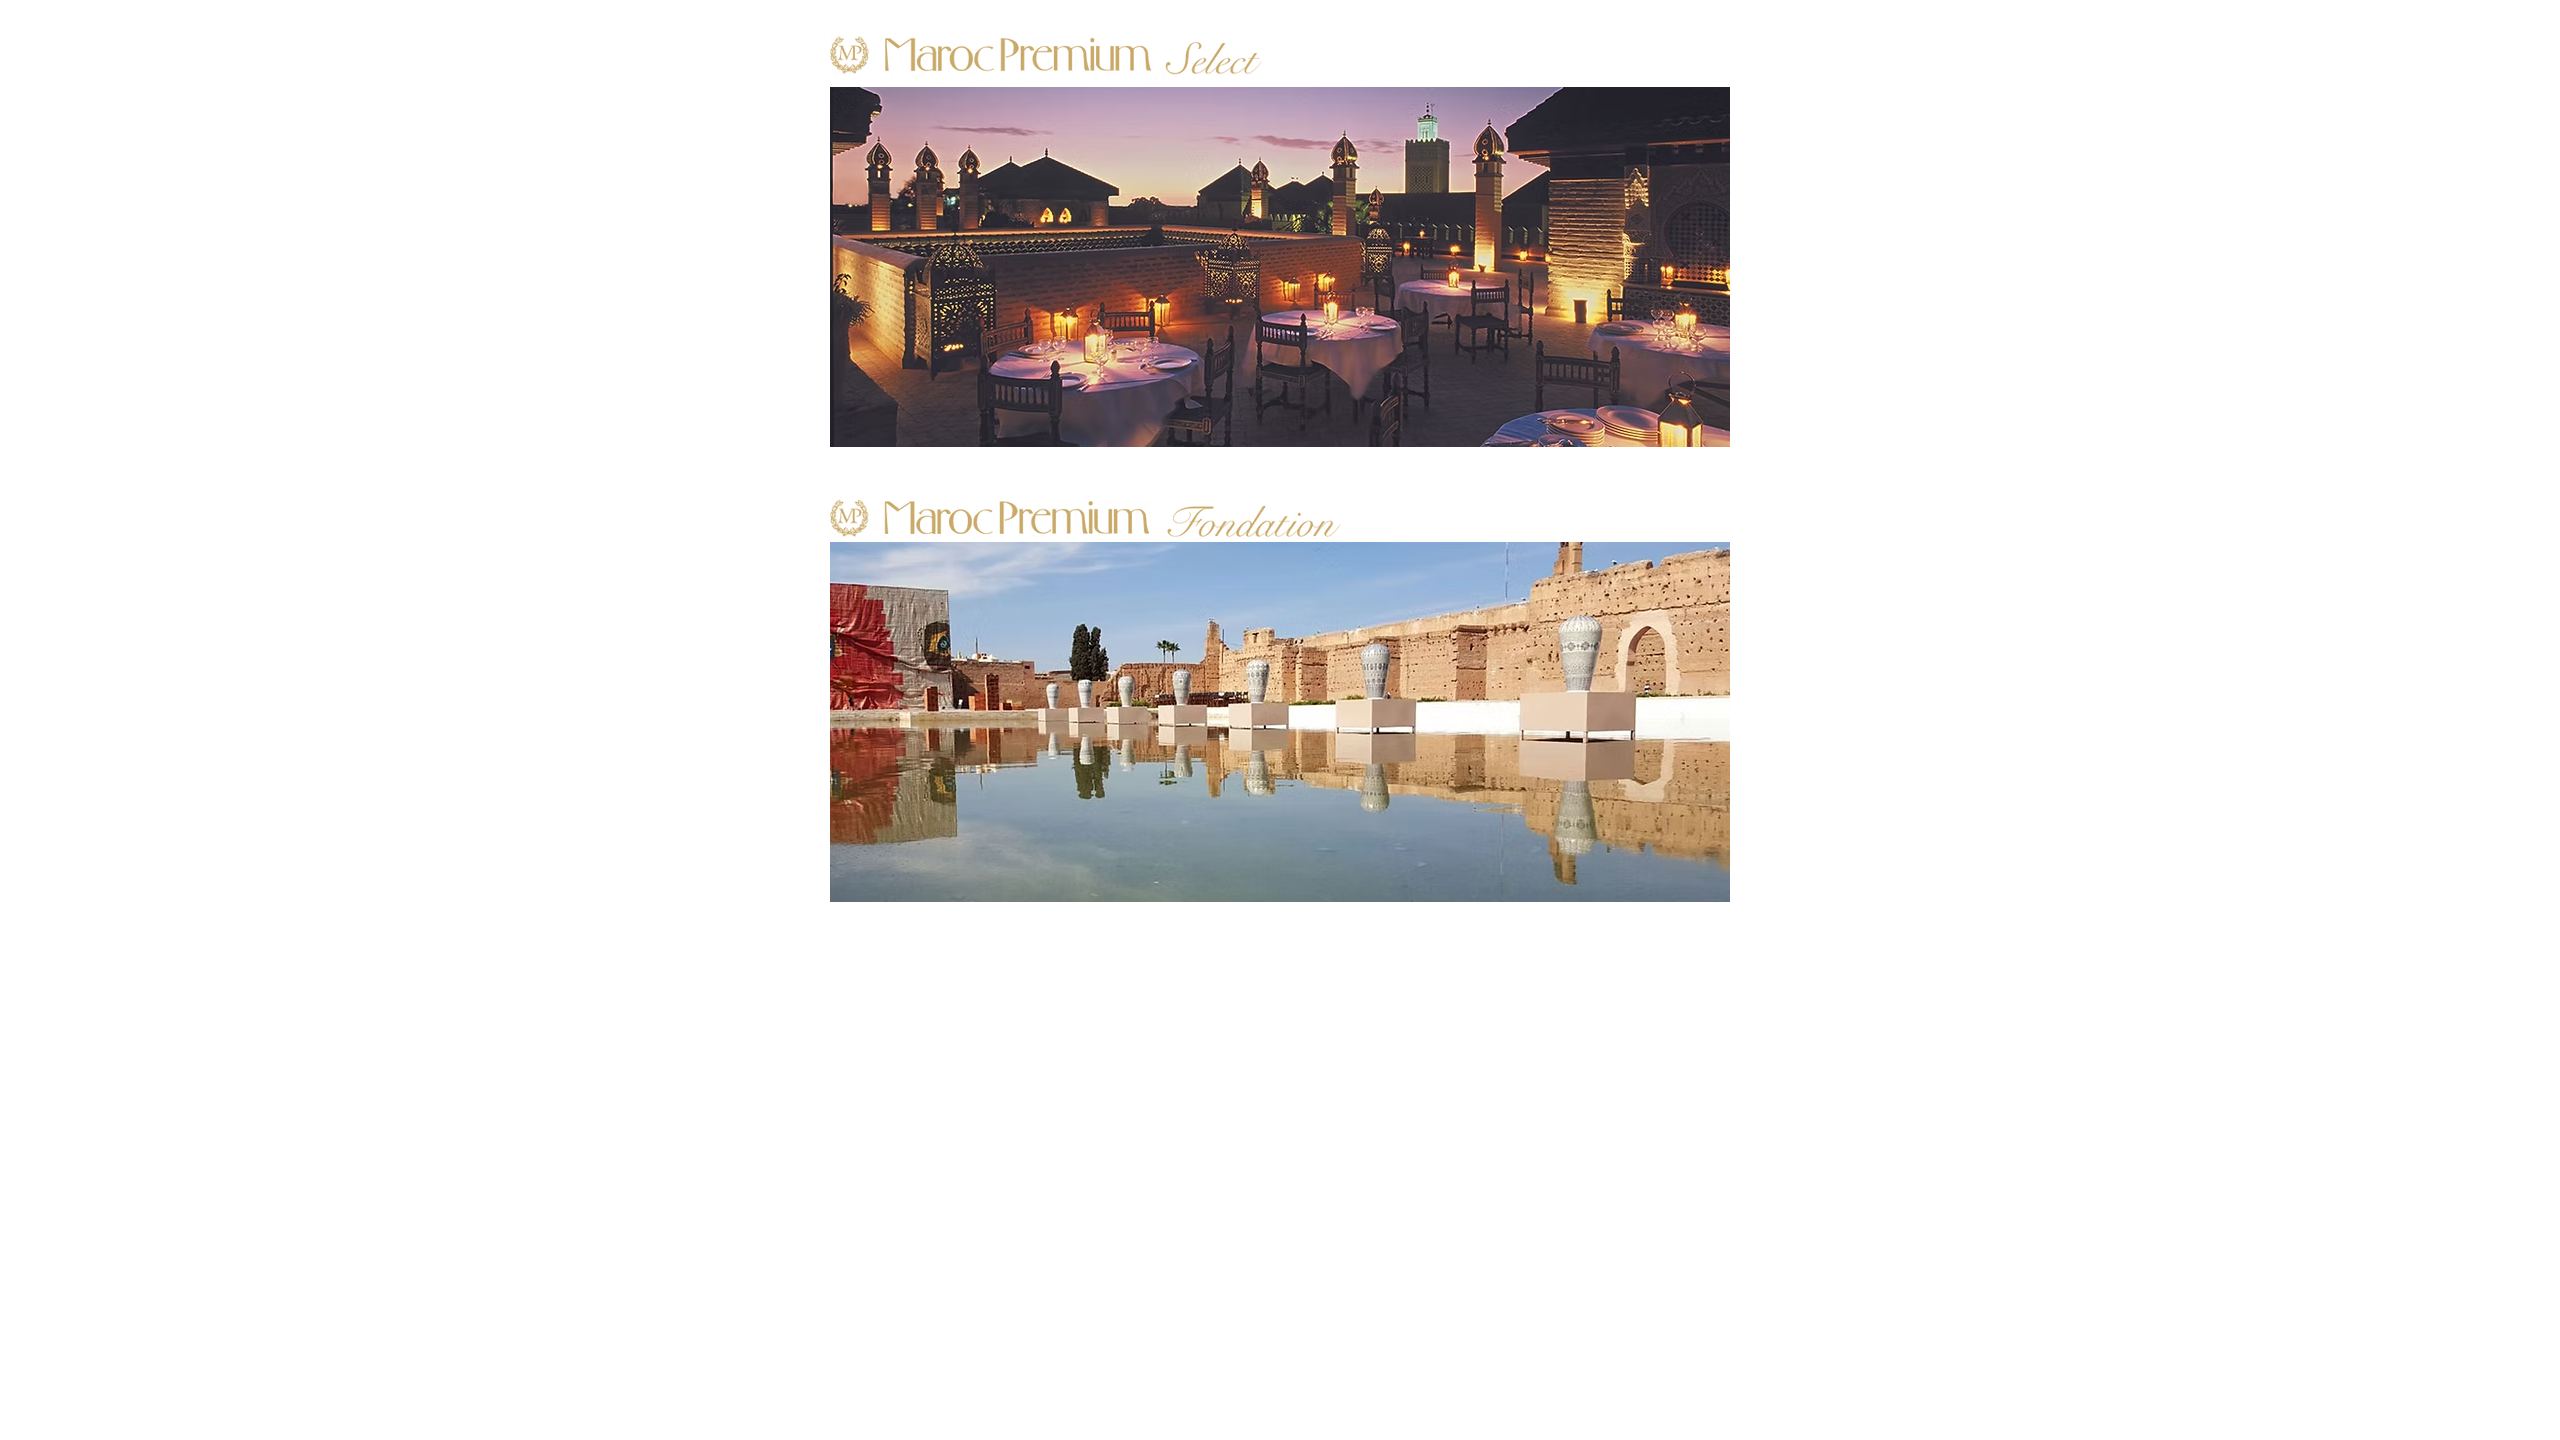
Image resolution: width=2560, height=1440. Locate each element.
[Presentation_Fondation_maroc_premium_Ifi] (1280, 722)
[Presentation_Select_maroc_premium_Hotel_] (1280, 267)
